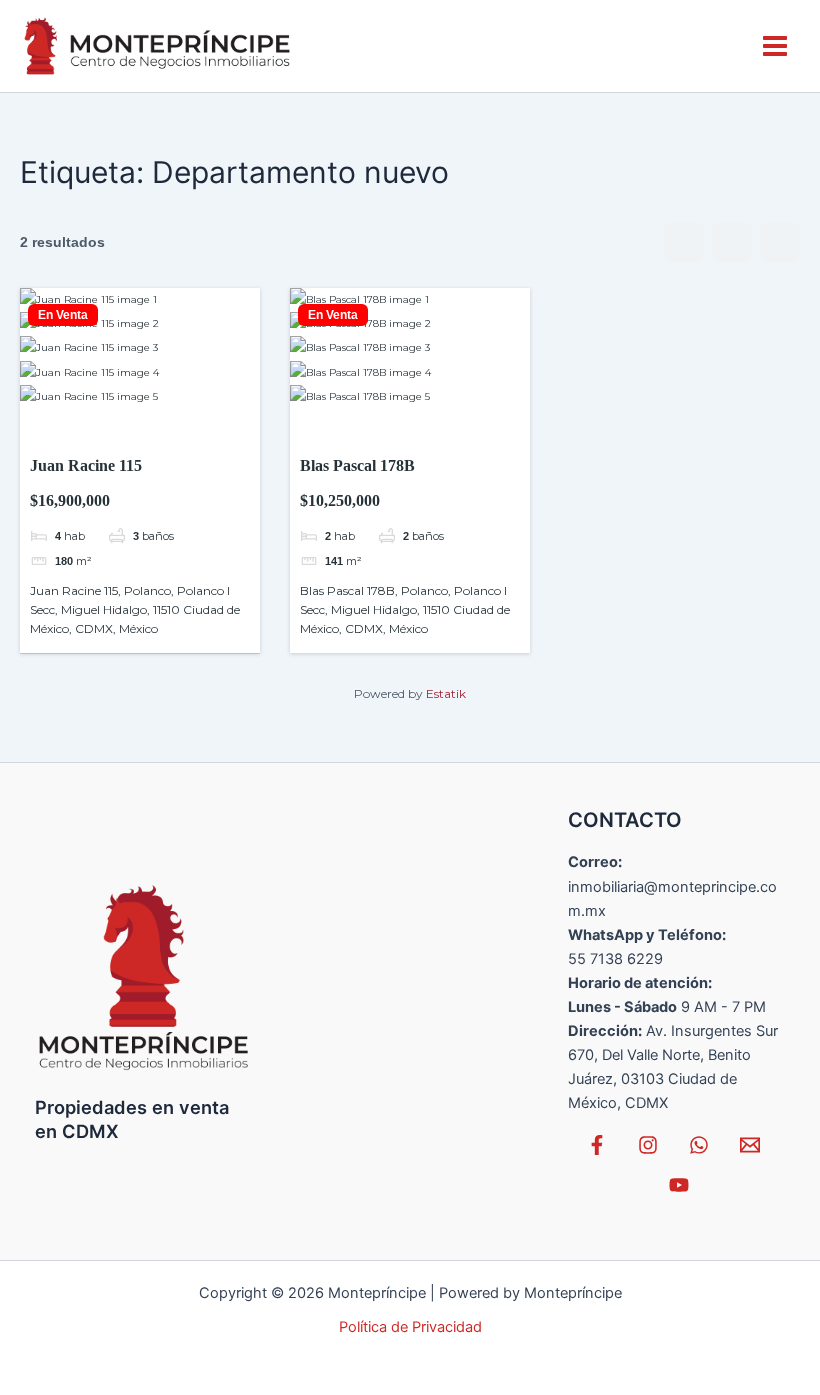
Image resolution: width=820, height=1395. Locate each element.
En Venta (63, 315)
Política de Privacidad (410, 1327)
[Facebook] (597, 1145)
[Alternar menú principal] (775, 46)
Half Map (780, 243)
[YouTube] (679, 1185)
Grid (684, 243)
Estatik (446, 693)
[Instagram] (648, 1145)
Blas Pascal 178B (357, 465)
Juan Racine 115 (86, 465)
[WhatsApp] (699, 1145)
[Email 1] (750, 1145)
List (732, 243)
